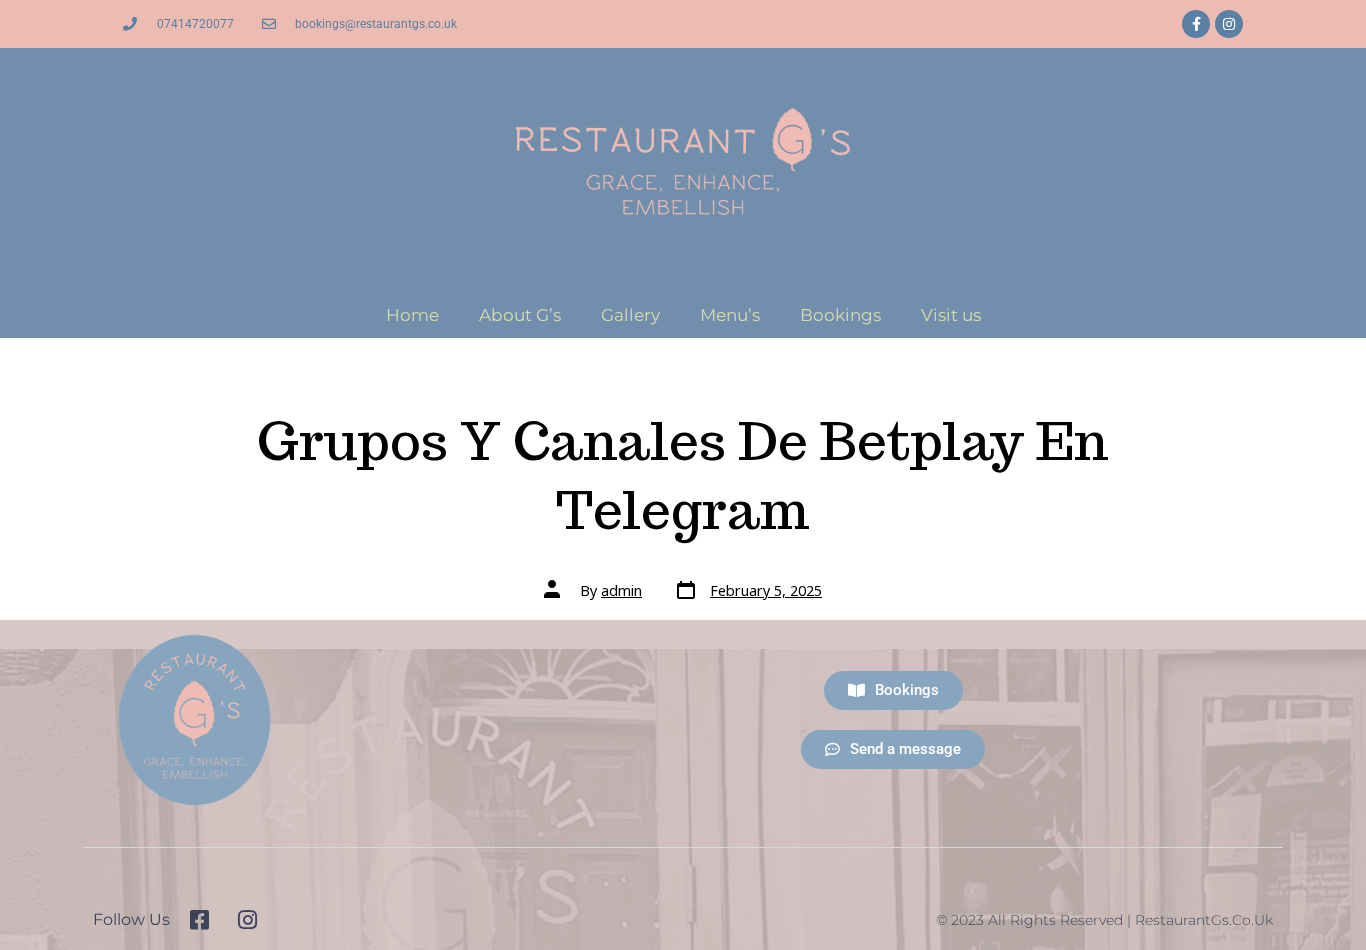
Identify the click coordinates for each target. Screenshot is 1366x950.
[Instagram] (1229, 24)
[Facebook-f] (1196, 24)
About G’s (520, 315)
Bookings (840, 315)
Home (412, 315)
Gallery (630, 315)
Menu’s (730, 315)
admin (621, 590)
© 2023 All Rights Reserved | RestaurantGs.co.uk (1104, 920)
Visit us (951, 315)
